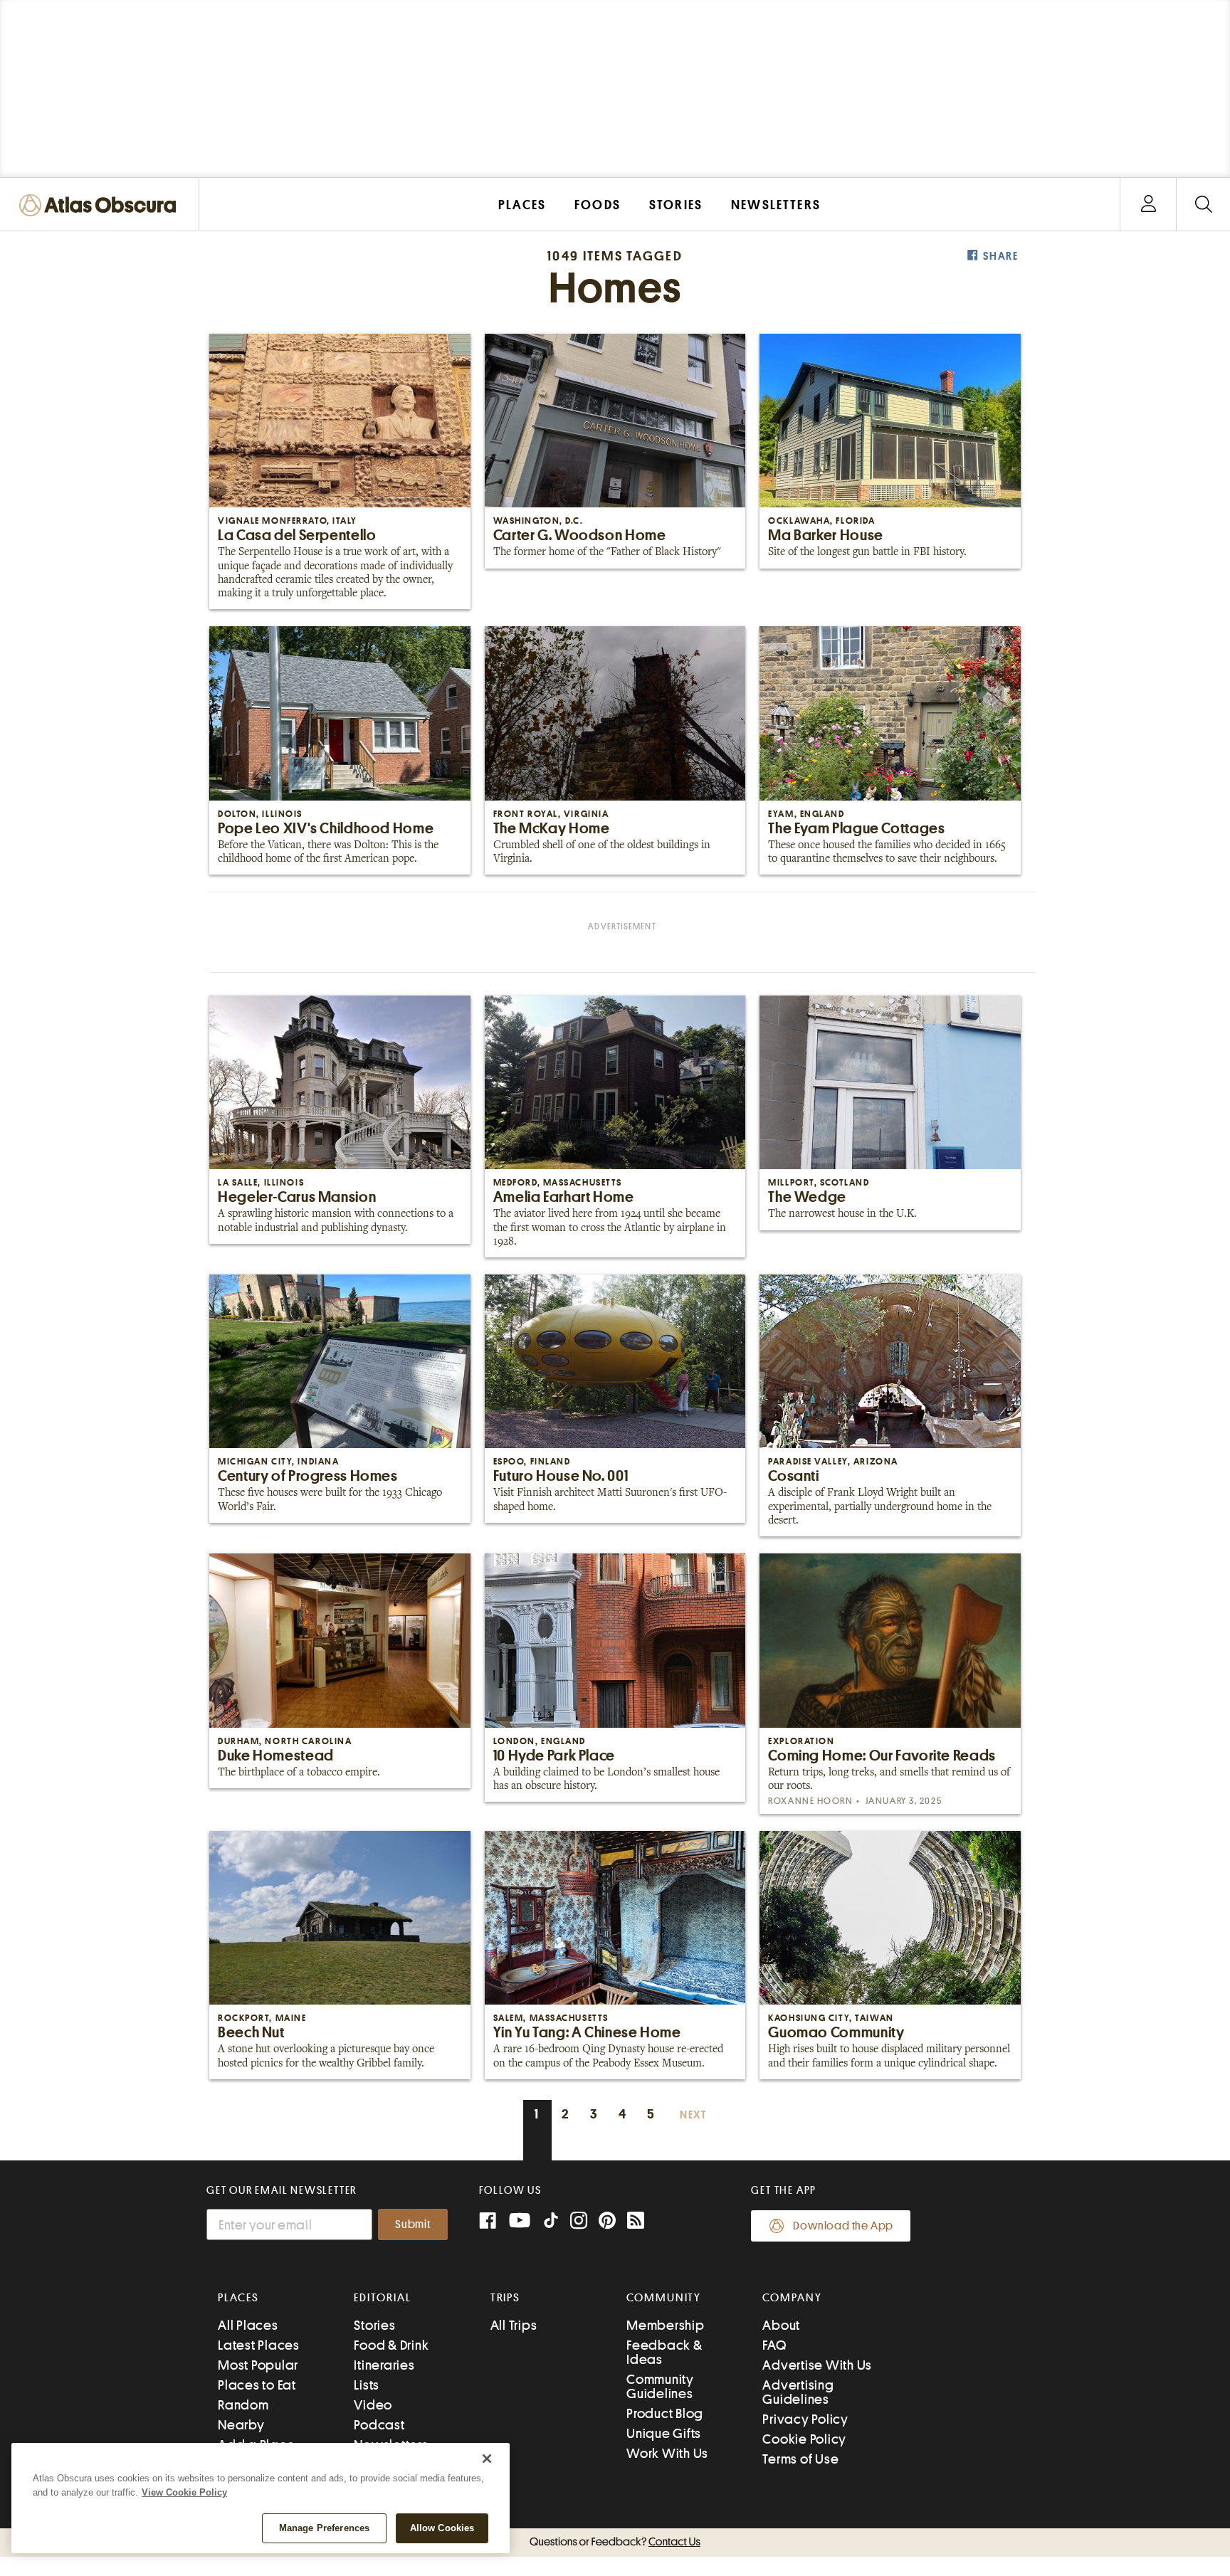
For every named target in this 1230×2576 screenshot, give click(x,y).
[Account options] (1148, 205)
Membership (666, 2325)
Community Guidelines (660, 2386)
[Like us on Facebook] (488, 2222)
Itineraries (384, 2365)
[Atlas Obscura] (101, 206)
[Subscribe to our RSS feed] (636, 2222)
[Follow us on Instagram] (579, 2222)
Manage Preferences (324, 2528)
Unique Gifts (664, 2433)
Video (373, 2405)
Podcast (379, 2425)
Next (693, 2115)
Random (243, 2405)
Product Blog (665, 2413)
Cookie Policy (804, 2439)
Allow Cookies (442, 2528)
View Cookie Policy (184, 2492)
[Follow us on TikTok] (551, 2223)
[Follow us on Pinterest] (607, 2222)
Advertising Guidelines (798, 2392)
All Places (248, 2325)
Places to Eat (257, 2385)
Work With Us (667, 2453)
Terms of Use (800, 2459)
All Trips (514, 2325)
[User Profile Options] (1148, 205)
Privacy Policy (805, 2419)
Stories (374, 2325)
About (781, 2325)
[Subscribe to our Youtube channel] (520, 2222)
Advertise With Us (817, 2365)
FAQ (774, 2345)
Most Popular (258, 2365)
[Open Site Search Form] (1203, 205)
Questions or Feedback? (615, 2542)
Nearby (241, 2425)
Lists (367, 2385)
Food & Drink (391, 2345)
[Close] (487, 2459)
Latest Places (259, 2345)
